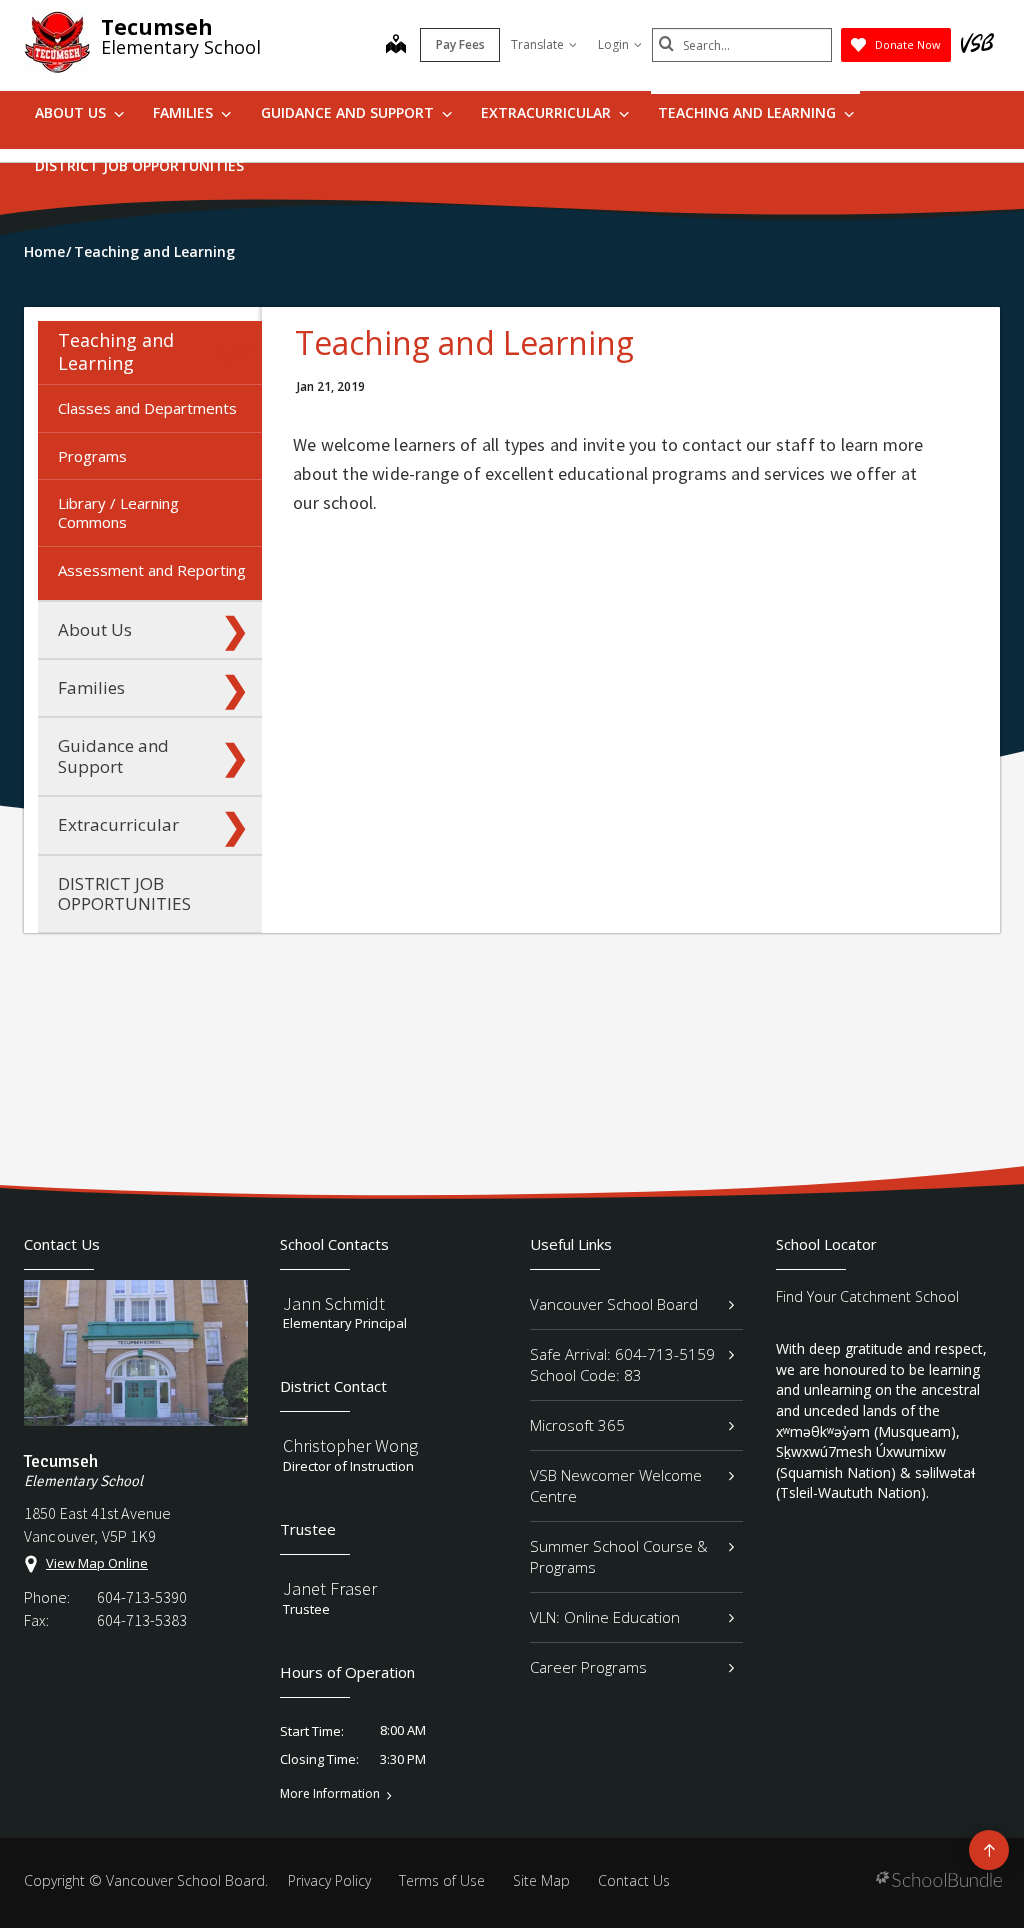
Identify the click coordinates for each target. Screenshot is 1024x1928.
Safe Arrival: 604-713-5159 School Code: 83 (622, 1364)
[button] (235, 352)
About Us (72, 112)
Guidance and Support (349, 112)
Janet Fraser (330, 1588)
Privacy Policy (329, 1880)
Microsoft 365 (577, 1425)
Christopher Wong (350, 1445)
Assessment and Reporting (152, 570)
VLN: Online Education (605, 1617)
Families (185, 112)
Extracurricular (548, 112)
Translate (537, 44)
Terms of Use (442, 1880)
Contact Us (634, 1880)
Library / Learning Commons (118, 512)
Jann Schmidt (334, 1303)
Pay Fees (460, 44)
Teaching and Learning (749, 112)
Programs (92, 456)
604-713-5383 (142, 1620)
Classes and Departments (147, 408)
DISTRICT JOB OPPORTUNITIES (139, 165)
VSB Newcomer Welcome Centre (616, 1485)
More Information (330, 1794)
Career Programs (588, 1667)
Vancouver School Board (614, 1304)
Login (613, 44)
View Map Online (97, 1563)
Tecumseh (157, 27)
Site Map (541, 1880)
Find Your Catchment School (867, 1296)
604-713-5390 (142, 1597)
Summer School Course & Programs (619, 1556)
